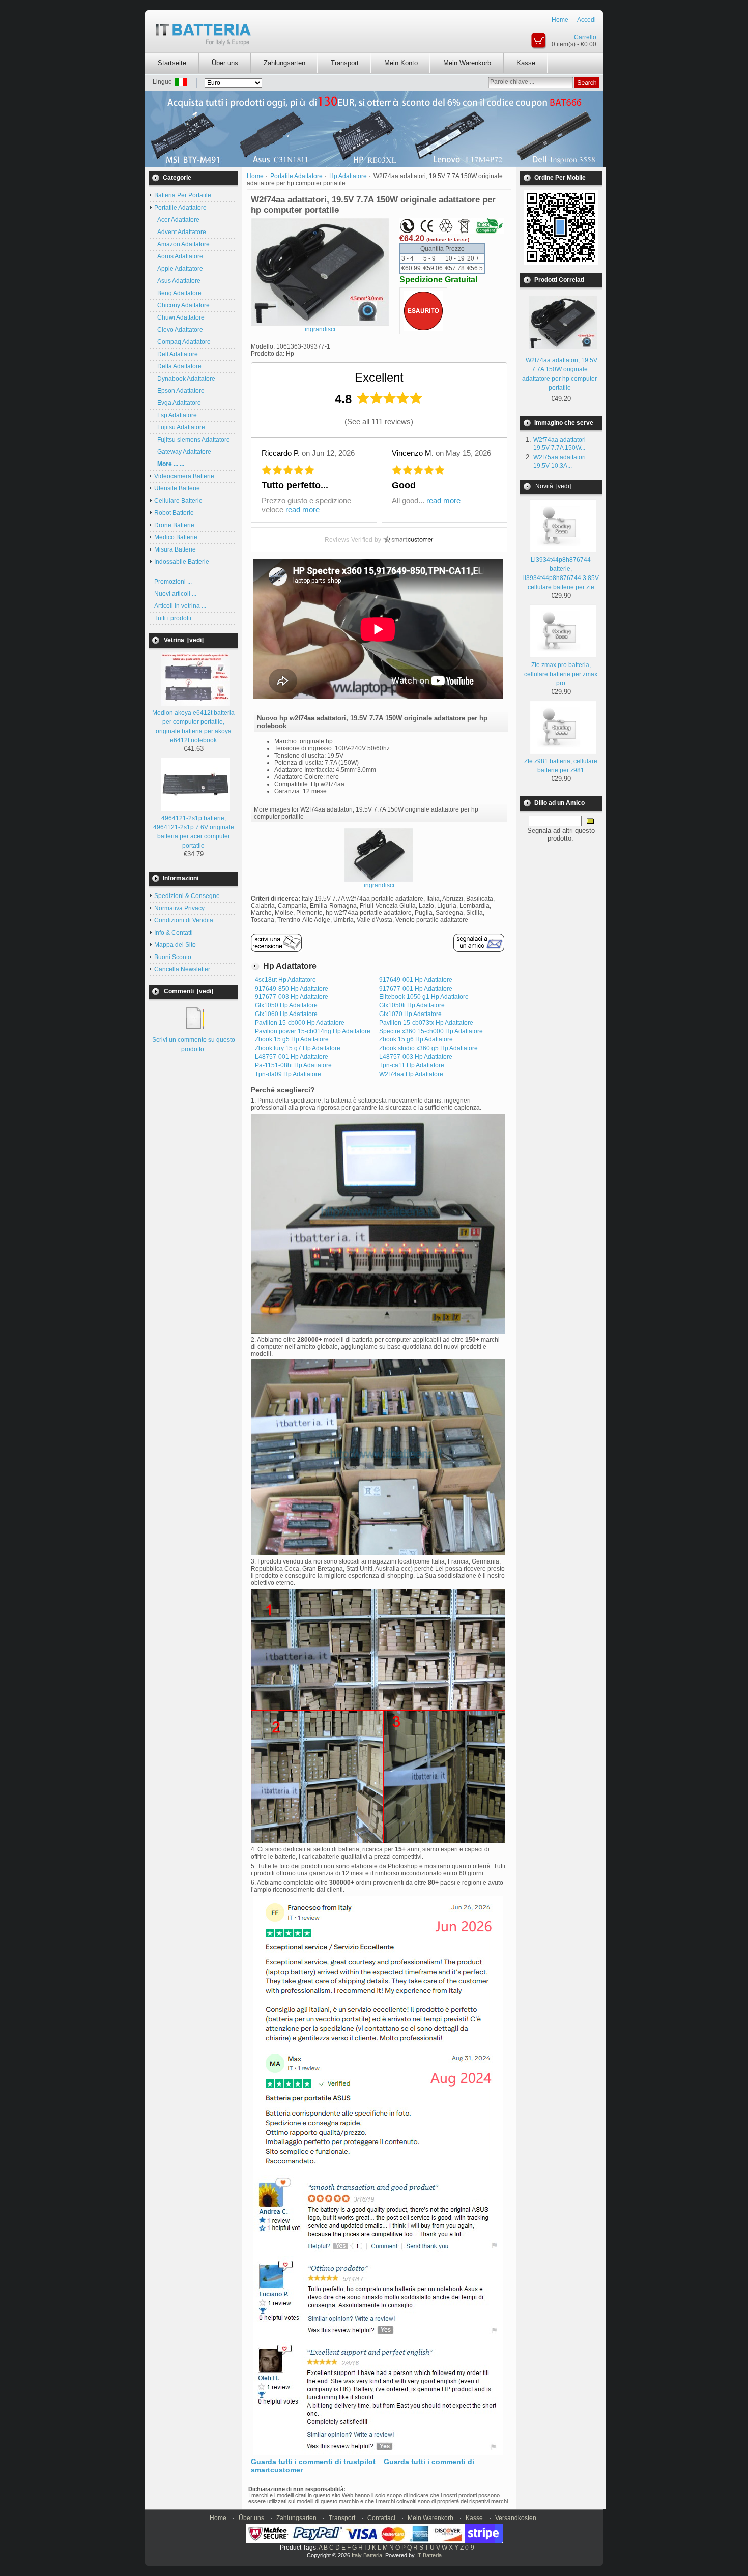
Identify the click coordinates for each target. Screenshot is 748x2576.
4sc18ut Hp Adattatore (285, 980)
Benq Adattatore (178, 293)
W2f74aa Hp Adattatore (411, 1074)
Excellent (379, 377)
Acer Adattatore (177, 220)
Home (560, 20)
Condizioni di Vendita (184, 920)
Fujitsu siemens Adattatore (192, 440)
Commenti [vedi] (189, 991)
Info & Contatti (174, 933)
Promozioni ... (173, 582)
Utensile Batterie (177, 488)
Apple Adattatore (179, 269)
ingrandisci (379, 885)
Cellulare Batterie (178, 501)
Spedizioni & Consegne (187, 896)
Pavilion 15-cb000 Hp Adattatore (300, 1023)
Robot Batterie (174, 513)
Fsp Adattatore (176, 415)
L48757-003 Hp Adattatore (416, 1057)
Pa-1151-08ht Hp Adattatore (293, 1065)
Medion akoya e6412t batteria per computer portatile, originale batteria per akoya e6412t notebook (193, 727)
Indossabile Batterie (182, 562)
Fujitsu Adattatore (180, 427)
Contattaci (381, 2518)
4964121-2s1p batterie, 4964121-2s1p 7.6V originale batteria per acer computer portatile (194, 832)
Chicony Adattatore (182, 305)
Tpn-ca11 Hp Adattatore (412, 1065)
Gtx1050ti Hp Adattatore (412, 1005)
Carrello (585, 37)
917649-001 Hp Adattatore (416, 980)
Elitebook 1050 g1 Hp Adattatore (424, 997)
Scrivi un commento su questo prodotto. (194, 1045)
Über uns (225, 63)
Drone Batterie (174, 525)
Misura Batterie (175, 549)
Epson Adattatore (179, 391)
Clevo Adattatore (179, 330)
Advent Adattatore (180, 232)
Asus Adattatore (177, 281)
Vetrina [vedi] (184, 640)
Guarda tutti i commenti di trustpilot (313, 2462)
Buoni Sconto (173, 957)
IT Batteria (429, 2555)
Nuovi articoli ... (175, 594)
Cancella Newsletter (182, 969)
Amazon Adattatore (182, 244)
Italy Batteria (367, 2555)
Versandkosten (516, 2518)
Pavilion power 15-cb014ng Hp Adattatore (313, 1031)
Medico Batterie (176, 537)
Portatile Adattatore (296, 176)
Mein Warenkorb (467, 63)
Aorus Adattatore (179, 256)
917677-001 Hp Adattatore (416, 989)
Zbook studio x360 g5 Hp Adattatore (428, 1048)
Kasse (526, 63)
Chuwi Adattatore (179, 317)
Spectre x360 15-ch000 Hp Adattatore (431, 1031)
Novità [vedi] (553, 486)
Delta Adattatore (178, 366)
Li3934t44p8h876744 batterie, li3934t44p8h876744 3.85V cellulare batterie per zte (561, 573)
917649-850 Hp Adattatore (292, 989)
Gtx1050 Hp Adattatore (286, 1005)
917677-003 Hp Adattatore (292, 997)
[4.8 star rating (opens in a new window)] (390, 398)
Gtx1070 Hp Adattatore (410, 1014)
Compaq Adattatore (182, 342)
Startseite (172, 63)
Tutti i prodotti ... (176, 618)
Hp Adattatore (348, 176)
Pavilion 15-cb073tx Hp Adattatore (426, 1023)
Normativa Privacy (179, 908)
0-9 (470, 2548)
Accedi (586, 20)
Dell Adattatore (176, 354)
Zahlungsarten (284, 63)
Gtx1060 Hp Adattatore (286, 1014)
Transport (345, 63)
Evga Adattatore (178, 403)
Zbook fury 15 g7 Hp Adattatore (298, 1048)
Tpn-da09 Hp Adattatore (288, 1074)
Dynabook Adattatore (185, 379)
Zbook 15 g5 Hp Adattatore (292, 1039)
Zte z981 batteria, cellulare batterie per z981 (561, 766)
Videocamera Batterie (184, 476)
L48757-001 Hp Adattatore (292, 1057)
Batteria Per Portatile (183, 195)
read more (303, 510)
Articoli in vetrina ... (180, 606)
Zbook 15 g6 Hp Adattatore (416, 1039)
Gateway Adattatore (183, 452)
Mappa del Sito (175, 945)
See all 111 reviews (379, 422)
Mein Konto (401, 63)
